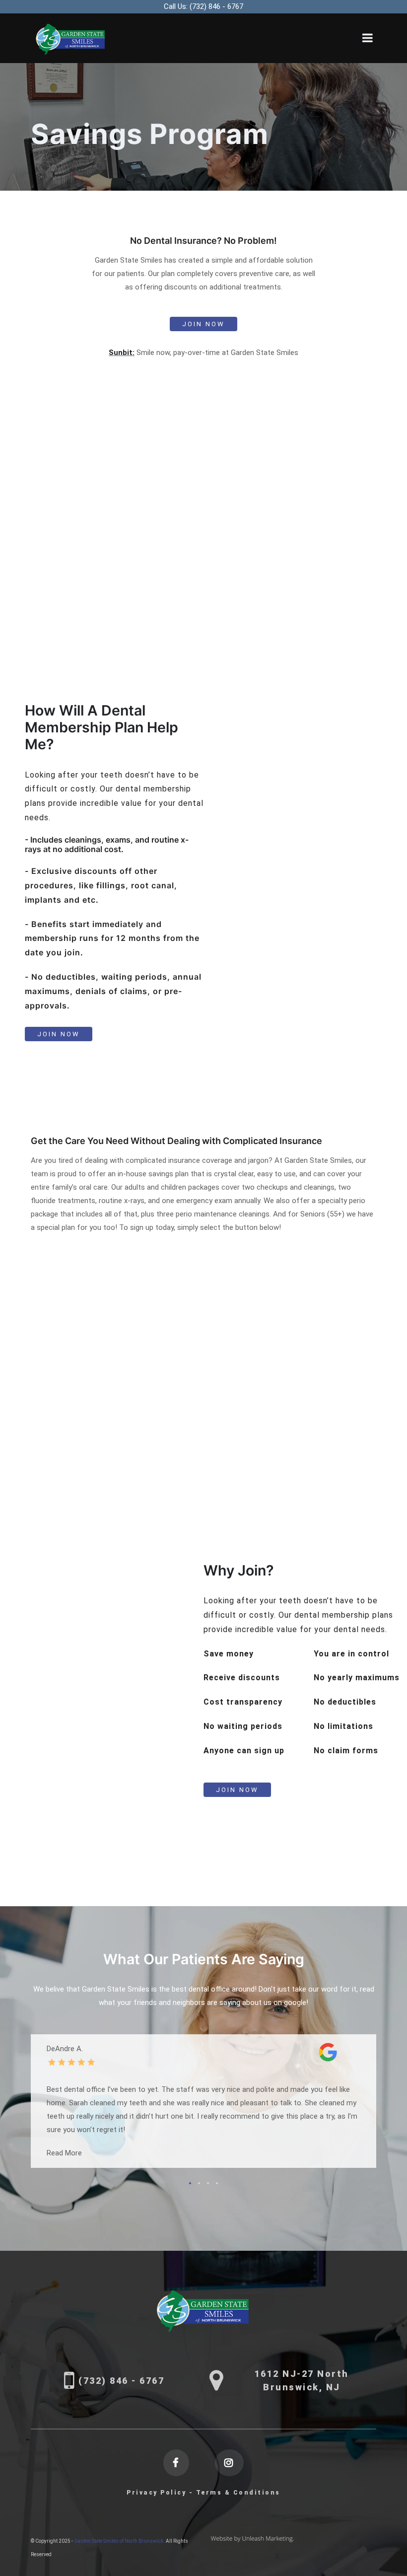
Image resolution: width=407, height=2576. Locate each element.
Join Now (203, 324)
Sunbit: (122, 353)
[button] (190, 2183)
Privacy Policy (156, 2493)
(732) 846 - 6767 (203, 6)
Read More (64, 2153)
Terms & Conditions (238, 2493)
